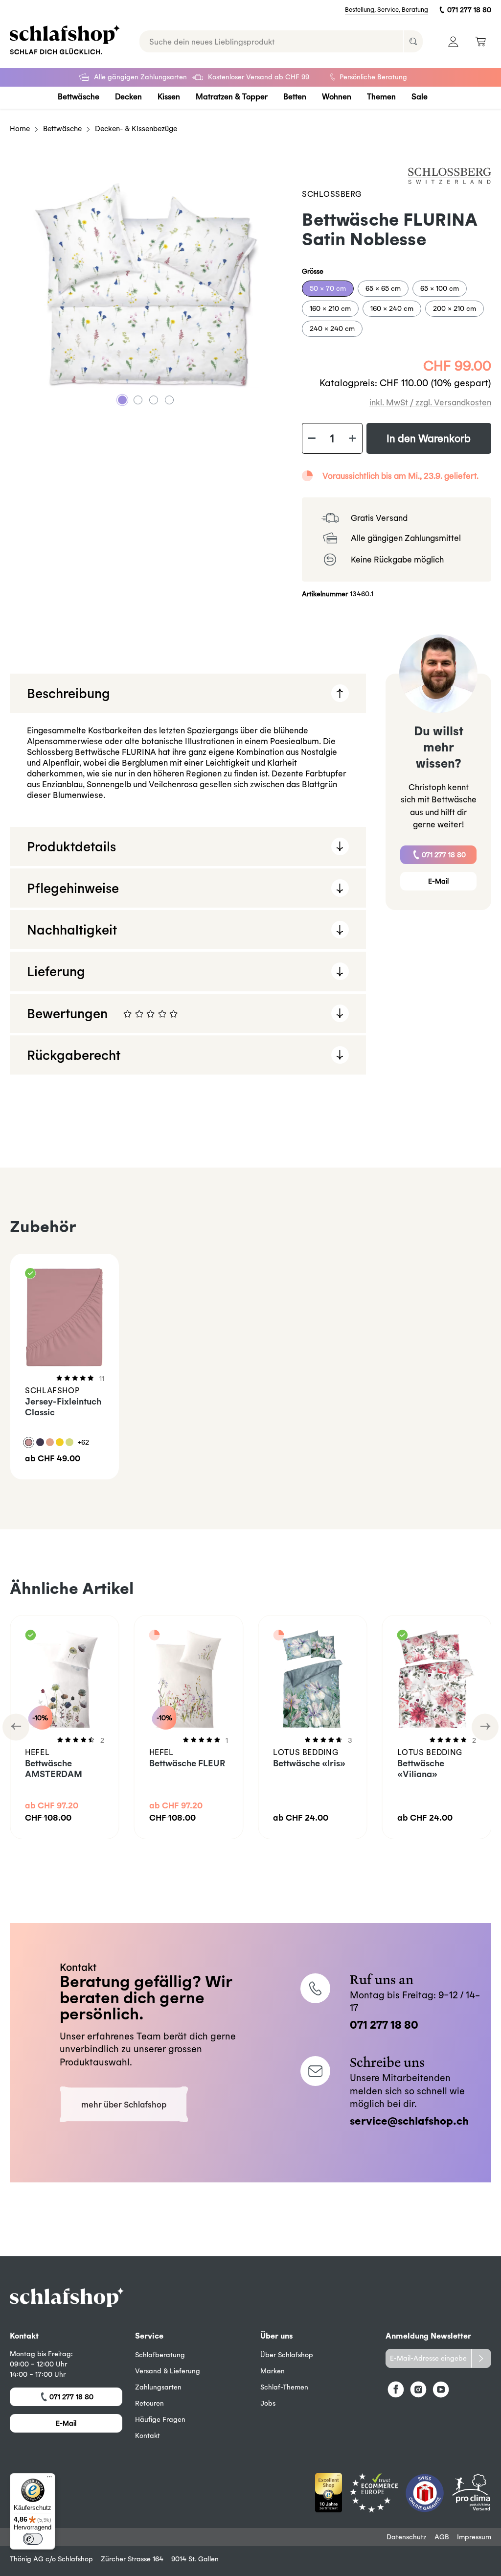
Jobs (268, 2403)
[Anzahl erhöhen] (353, 439)
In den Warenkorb (429, 438)
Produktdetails (71, 846)
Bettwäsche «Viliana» (421, 1768)
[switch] (33, 2539)
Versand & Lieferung (168, 2371)
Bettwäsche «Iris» (309, 1763)
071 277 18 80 (469, 10)
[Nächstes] (485, 1727)
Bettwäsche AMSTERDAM (54, 1768)
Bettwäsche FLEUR (187, 1763)
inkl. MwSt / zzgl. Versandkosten (430, 402)
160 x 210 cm (330, 308)
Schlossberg (331, 194)
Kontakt (148, 2435)
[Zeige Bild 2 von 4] (138, 400)
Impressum (474, 2537)
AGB (442, 2537)
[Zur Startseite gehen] (65, 40)
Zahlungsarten (158, 2387)
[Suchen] (413, 41)
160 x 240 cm (392, 308)
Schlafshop (75, 2559)
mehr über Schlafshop (124, 2104)
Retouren (149, 2403)
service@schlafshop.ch (409, 2120)
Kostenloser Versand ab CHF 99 (259, 77)
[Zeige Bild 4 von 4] (169, 400)
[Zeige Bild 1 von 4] (122, 400)
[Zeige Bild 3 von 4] (154, 400)
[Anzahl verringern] (312, 439)
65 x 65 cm (383, 288)
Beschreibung (68, 693)
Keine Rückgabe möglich (397, 559)
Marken (273, 2371)
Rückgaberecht (74, 1055)
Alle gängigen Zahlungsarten (140, 77)
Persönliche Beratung (373, 77)
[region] (146, 285)
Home (20, 129)
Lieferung (56, 971)
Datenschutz (407, 2537)
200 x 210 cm (455, 308)
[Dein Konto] (453, 41)
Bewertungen (196, 1019)
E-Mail (438, 881)
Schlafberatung (160, 2355)
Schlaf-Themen (284, 2387)
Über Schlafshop (287, 2355)
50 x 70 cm (328, 288)
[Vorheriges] (16, 1727)
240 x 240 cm (332, 328)
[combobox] (272, 41)
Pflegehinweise (73, 888)
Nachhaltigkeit (72, 929)
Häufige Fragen (160, 2419)
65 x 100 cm (440, 288)
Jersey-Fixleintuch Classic (63, 1407)
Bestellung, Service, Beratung (387, 10)
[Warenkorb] (480, 41)
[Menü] (49, 2479)
